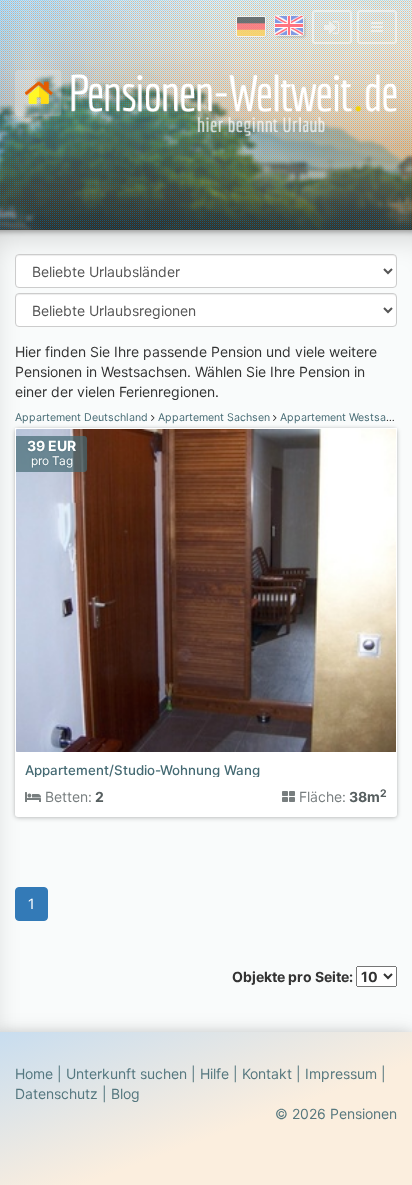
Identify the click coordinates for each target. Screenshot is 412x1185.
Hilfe (214, 1073)
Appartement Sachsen (214, 417)
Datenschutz (56, 1093)
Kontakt (267, 1073)
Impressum (341, 1073)
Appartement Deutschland (83, 417)
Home (34, 1073)
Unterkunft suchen (126, 1073)
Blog (125, 1093)
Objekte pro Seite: (294, 976)
